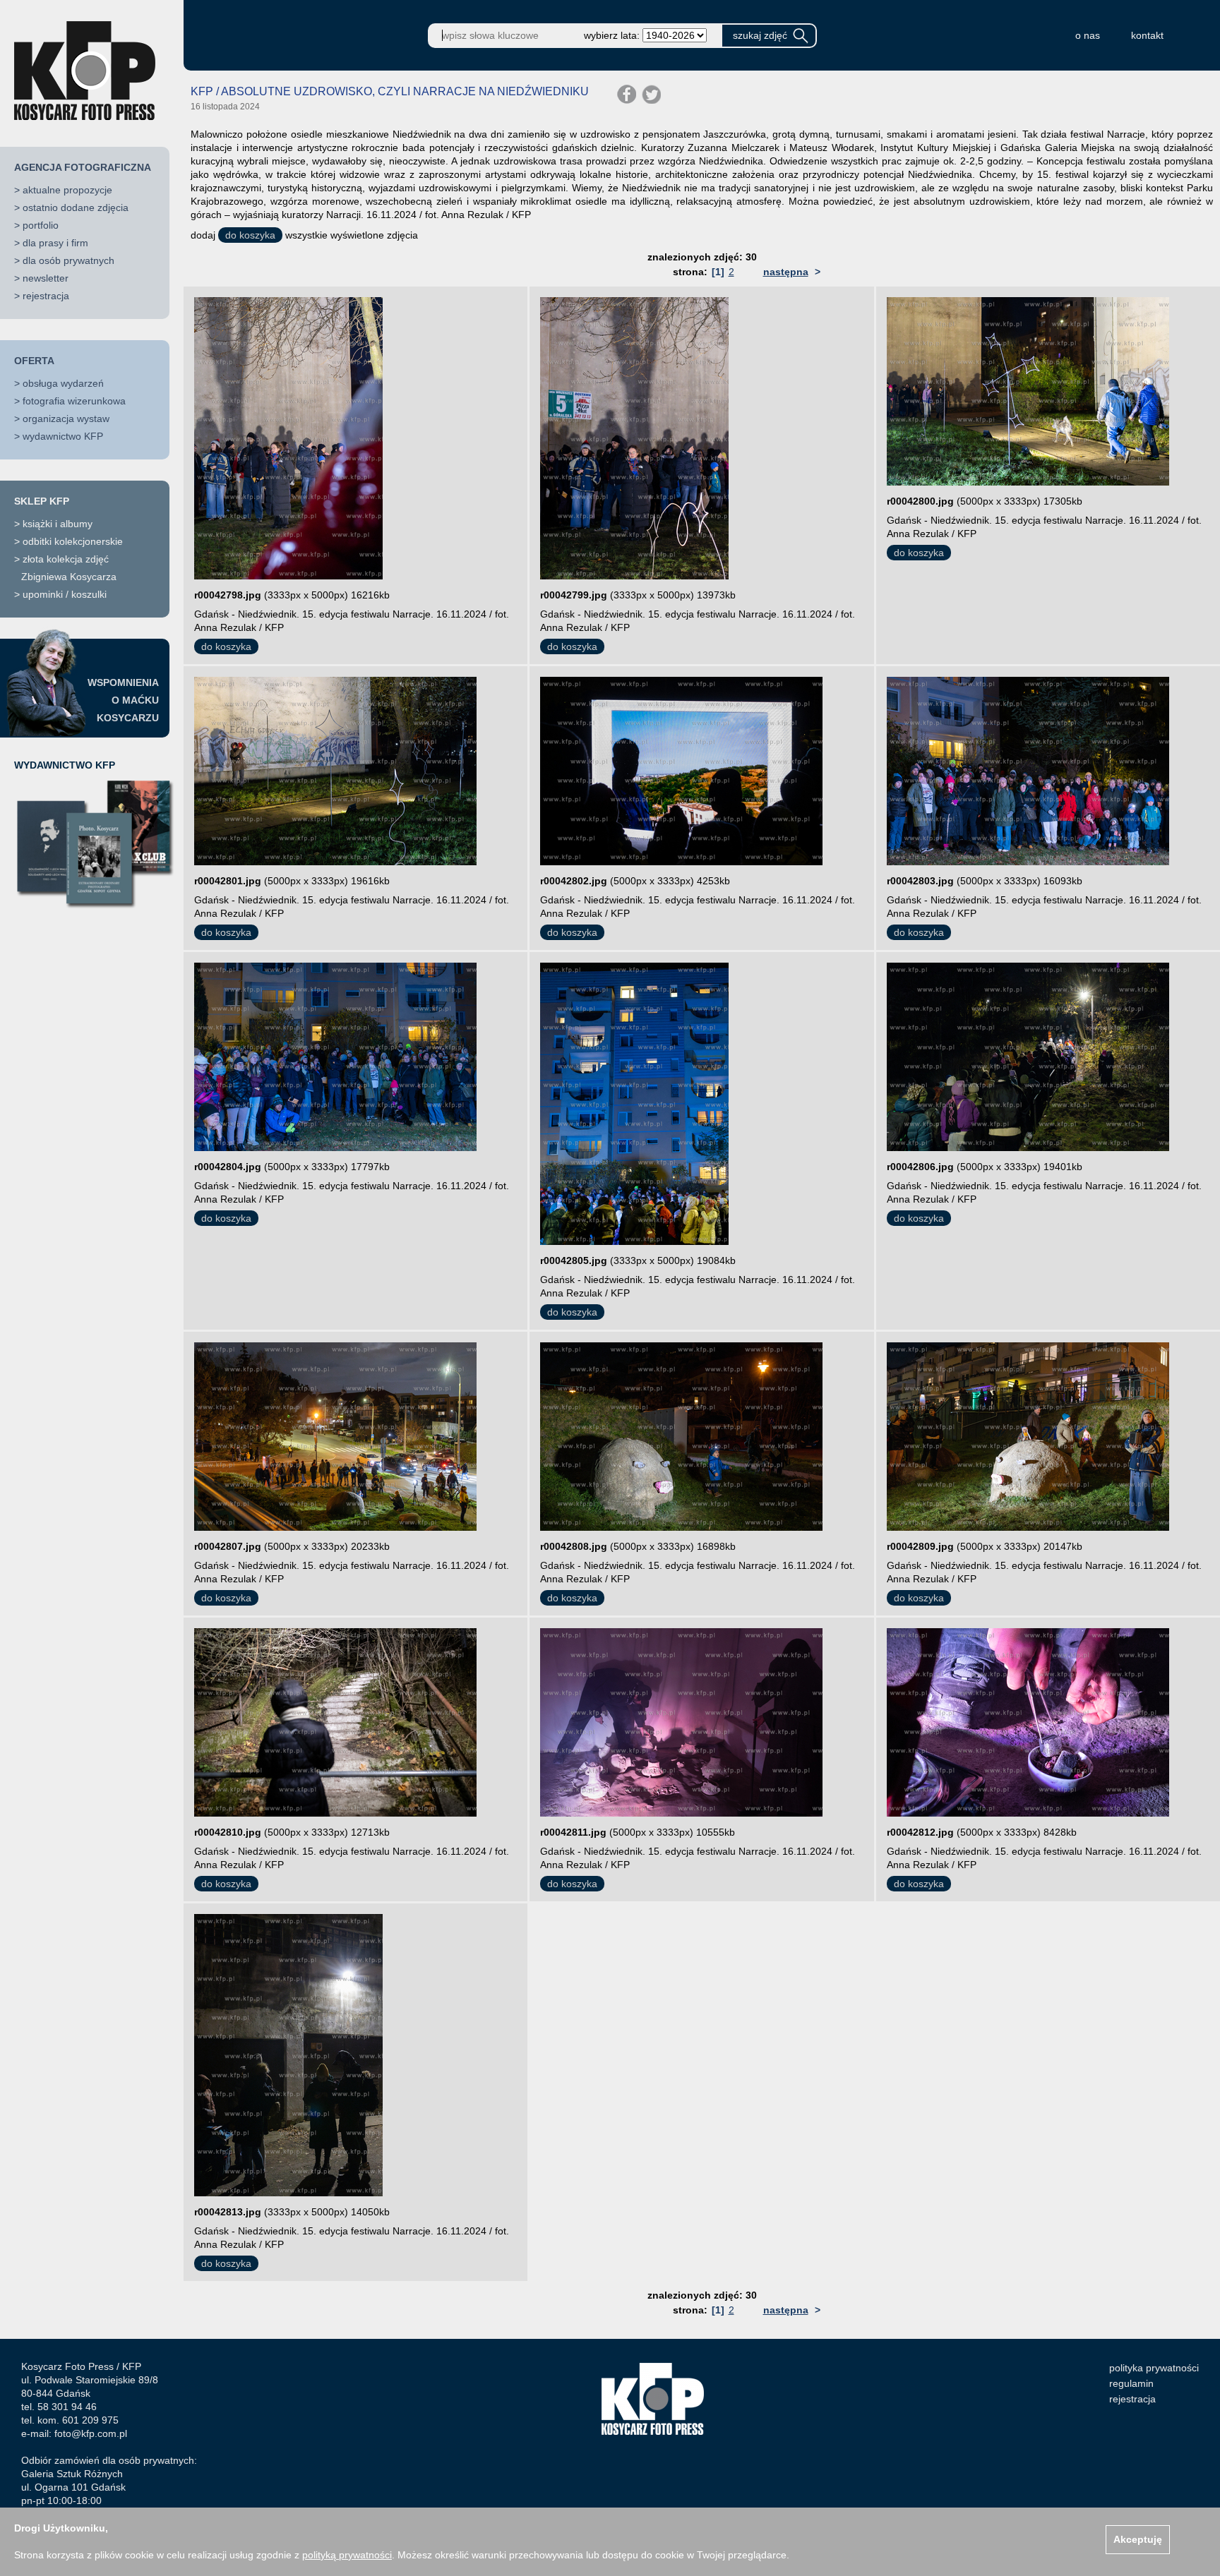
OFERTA (34, 361)
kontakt (1147, 35)
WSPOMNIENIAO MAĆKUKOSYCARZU (123, 700)
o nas (1088, 35)
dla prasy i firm (55, 243)
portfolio (41, 225)
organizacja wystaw (66, 419)
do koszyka (250, 235)
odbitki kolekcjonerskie (73, 541)
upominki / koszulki (65, 594)
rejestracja (46, 296)
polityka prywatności (1154, 2368)
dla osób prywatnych (68, 260)
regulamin (1131, 2383)
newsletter (46, 278)
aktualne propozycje (67, 190)
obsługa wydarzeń (63, 383)
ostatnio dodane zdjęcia (76, 207)
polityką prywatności (347, 2555)
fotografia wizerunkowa (74, 401)
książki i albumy (58, 524)
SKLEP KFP (42, 501)
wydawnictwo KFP (63, 436)
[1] (718, 272)
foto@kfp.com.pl (91, 2433)
